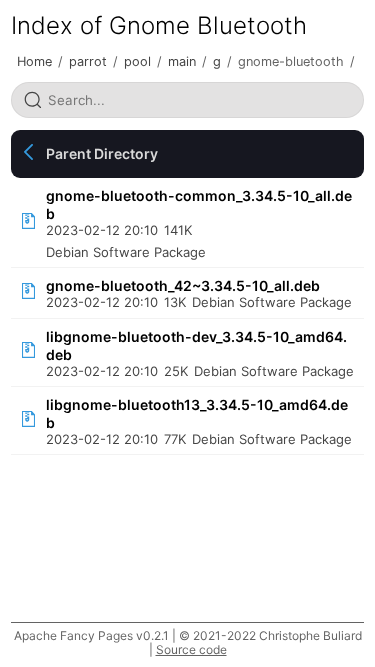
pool (137, 61)
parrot (88, 61)
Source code (191, 649)
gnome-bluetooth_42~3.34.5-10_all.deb (183, 285)
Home (34, 61)
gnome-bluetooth (291, 61)
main (182, 61)
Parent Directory (102, 153)
